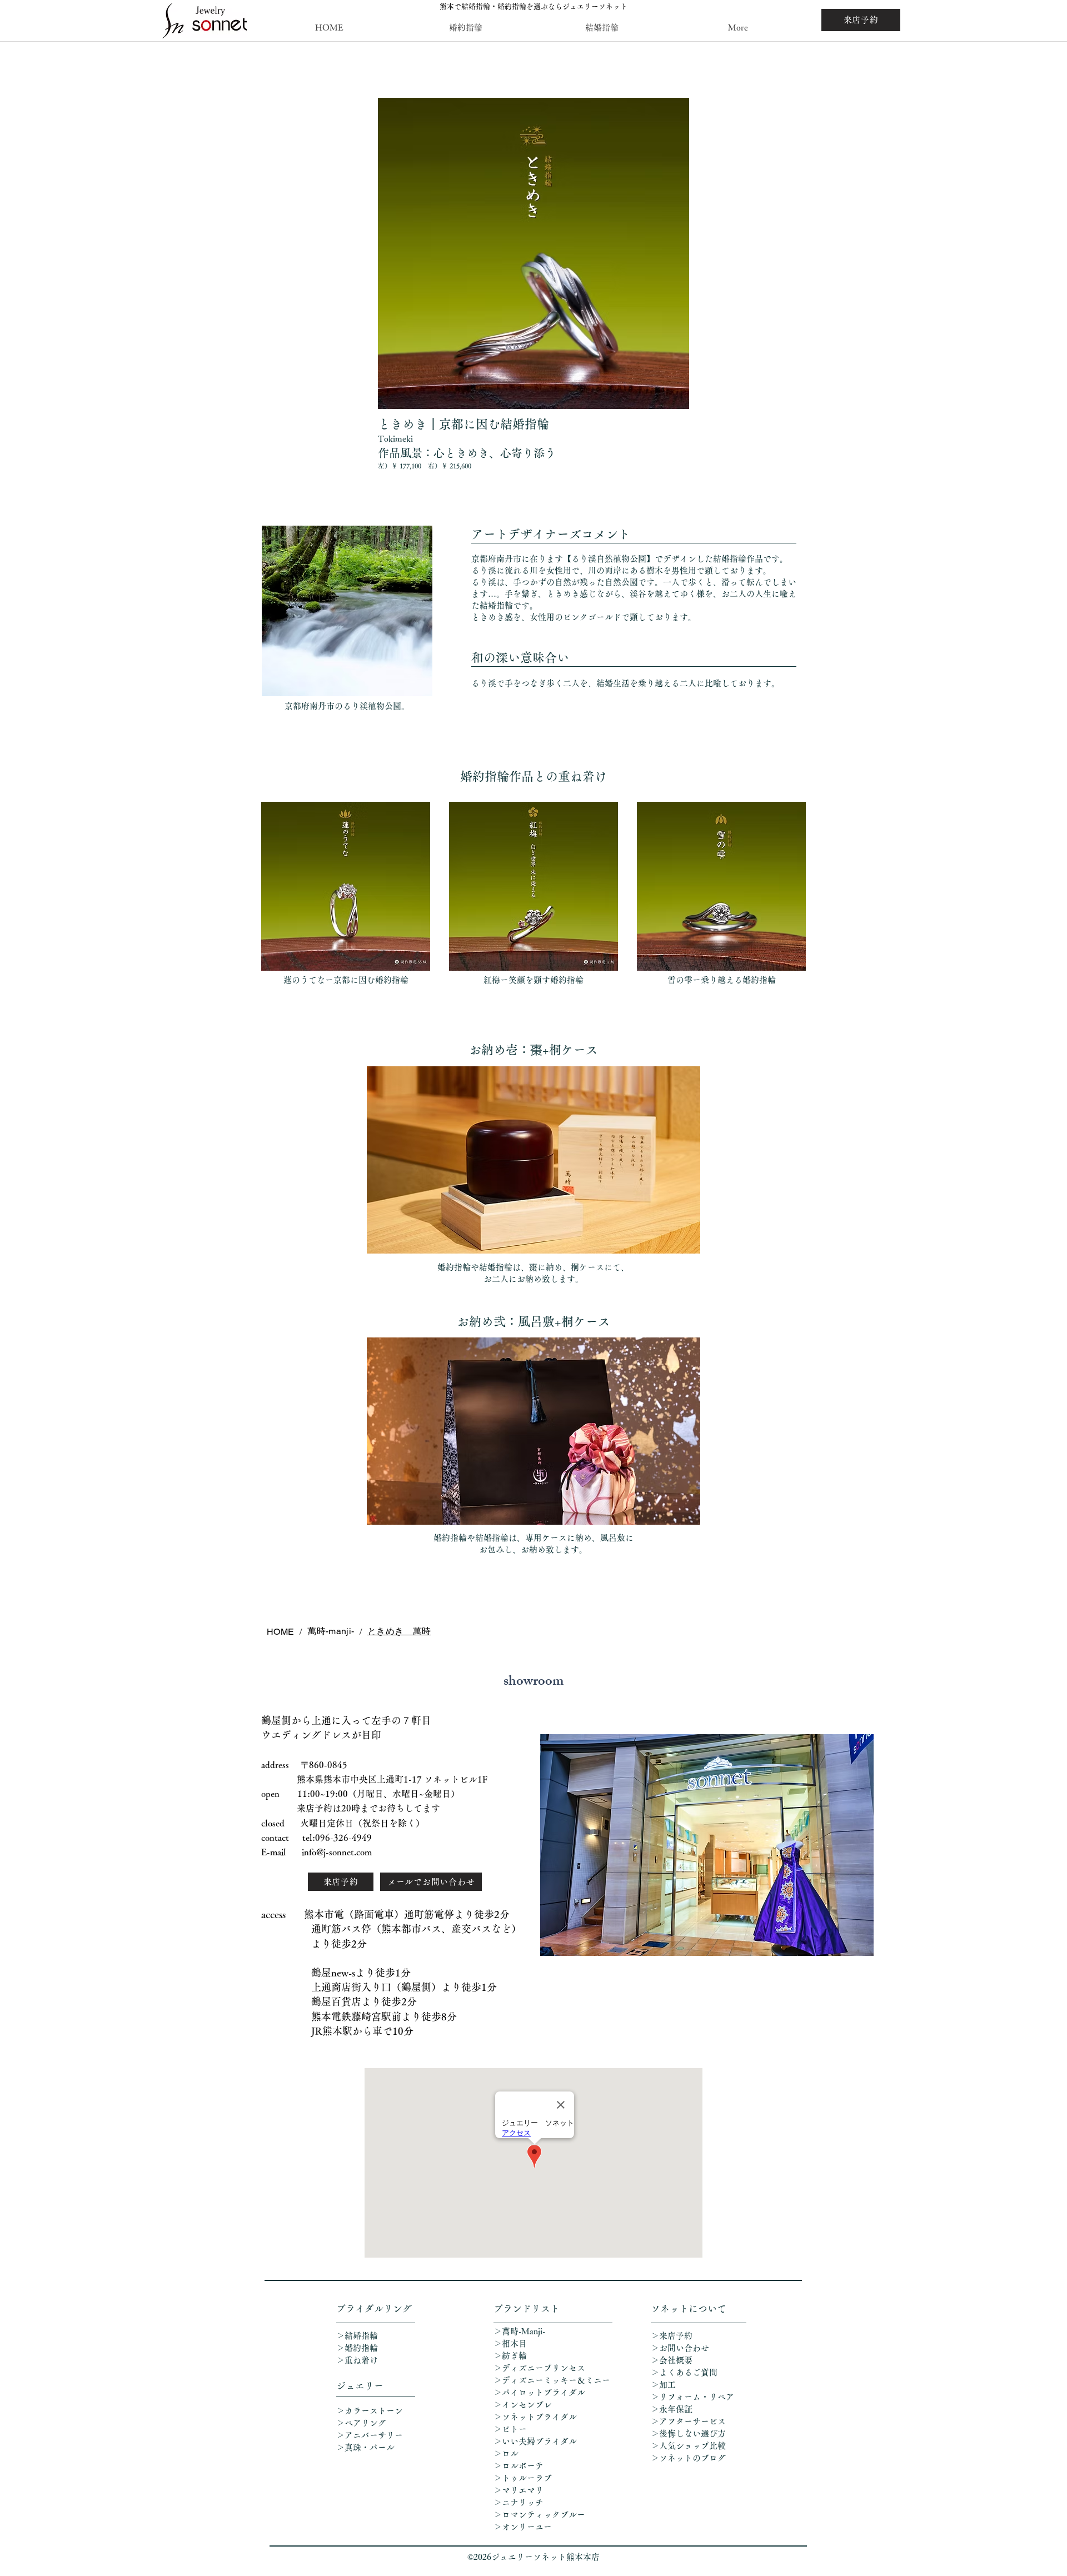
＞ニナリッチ (520, 2502)
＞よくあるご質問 (684, 2372)
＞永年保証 (672, 2409)
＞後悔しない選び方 (688, 2433)
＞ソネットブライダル (535, 2417)
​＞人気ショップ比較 (688, 2446)
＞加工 (663, 2385)
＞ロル (506, 2453)
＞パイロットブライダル (539, 2392)
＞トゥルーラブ (523, 2478)
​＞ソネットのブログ (688, 2458)
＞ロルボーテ (518, 2466)
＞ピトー (510, 2429)
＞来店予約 (672, 2336)
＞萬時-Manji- (519, 2331)
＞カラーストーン (370, 2411)
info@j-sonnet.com (337, 1852)
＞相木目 (510, 2343)
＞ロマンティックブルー (539, 2515)
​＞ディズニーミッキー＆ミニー (552, 2380)
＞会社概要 (672, 2360)
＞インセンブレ (523, 2405)
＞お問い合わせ (680, 2348)
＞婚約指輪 (357, 2348)
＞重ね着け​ (357, 2360)
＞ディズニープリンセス (539, 2368)
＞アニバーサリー (370, 2435)
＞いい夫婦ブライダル (535, 2441)
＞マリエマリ (520, 2490)
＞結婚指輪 (357, 2336)
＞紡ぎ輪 (510, 2356)
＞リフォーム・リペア (697, 2397)
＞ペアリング (361, 2423)
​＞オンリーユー (523, 2527)
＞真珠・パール (370, 2447)
